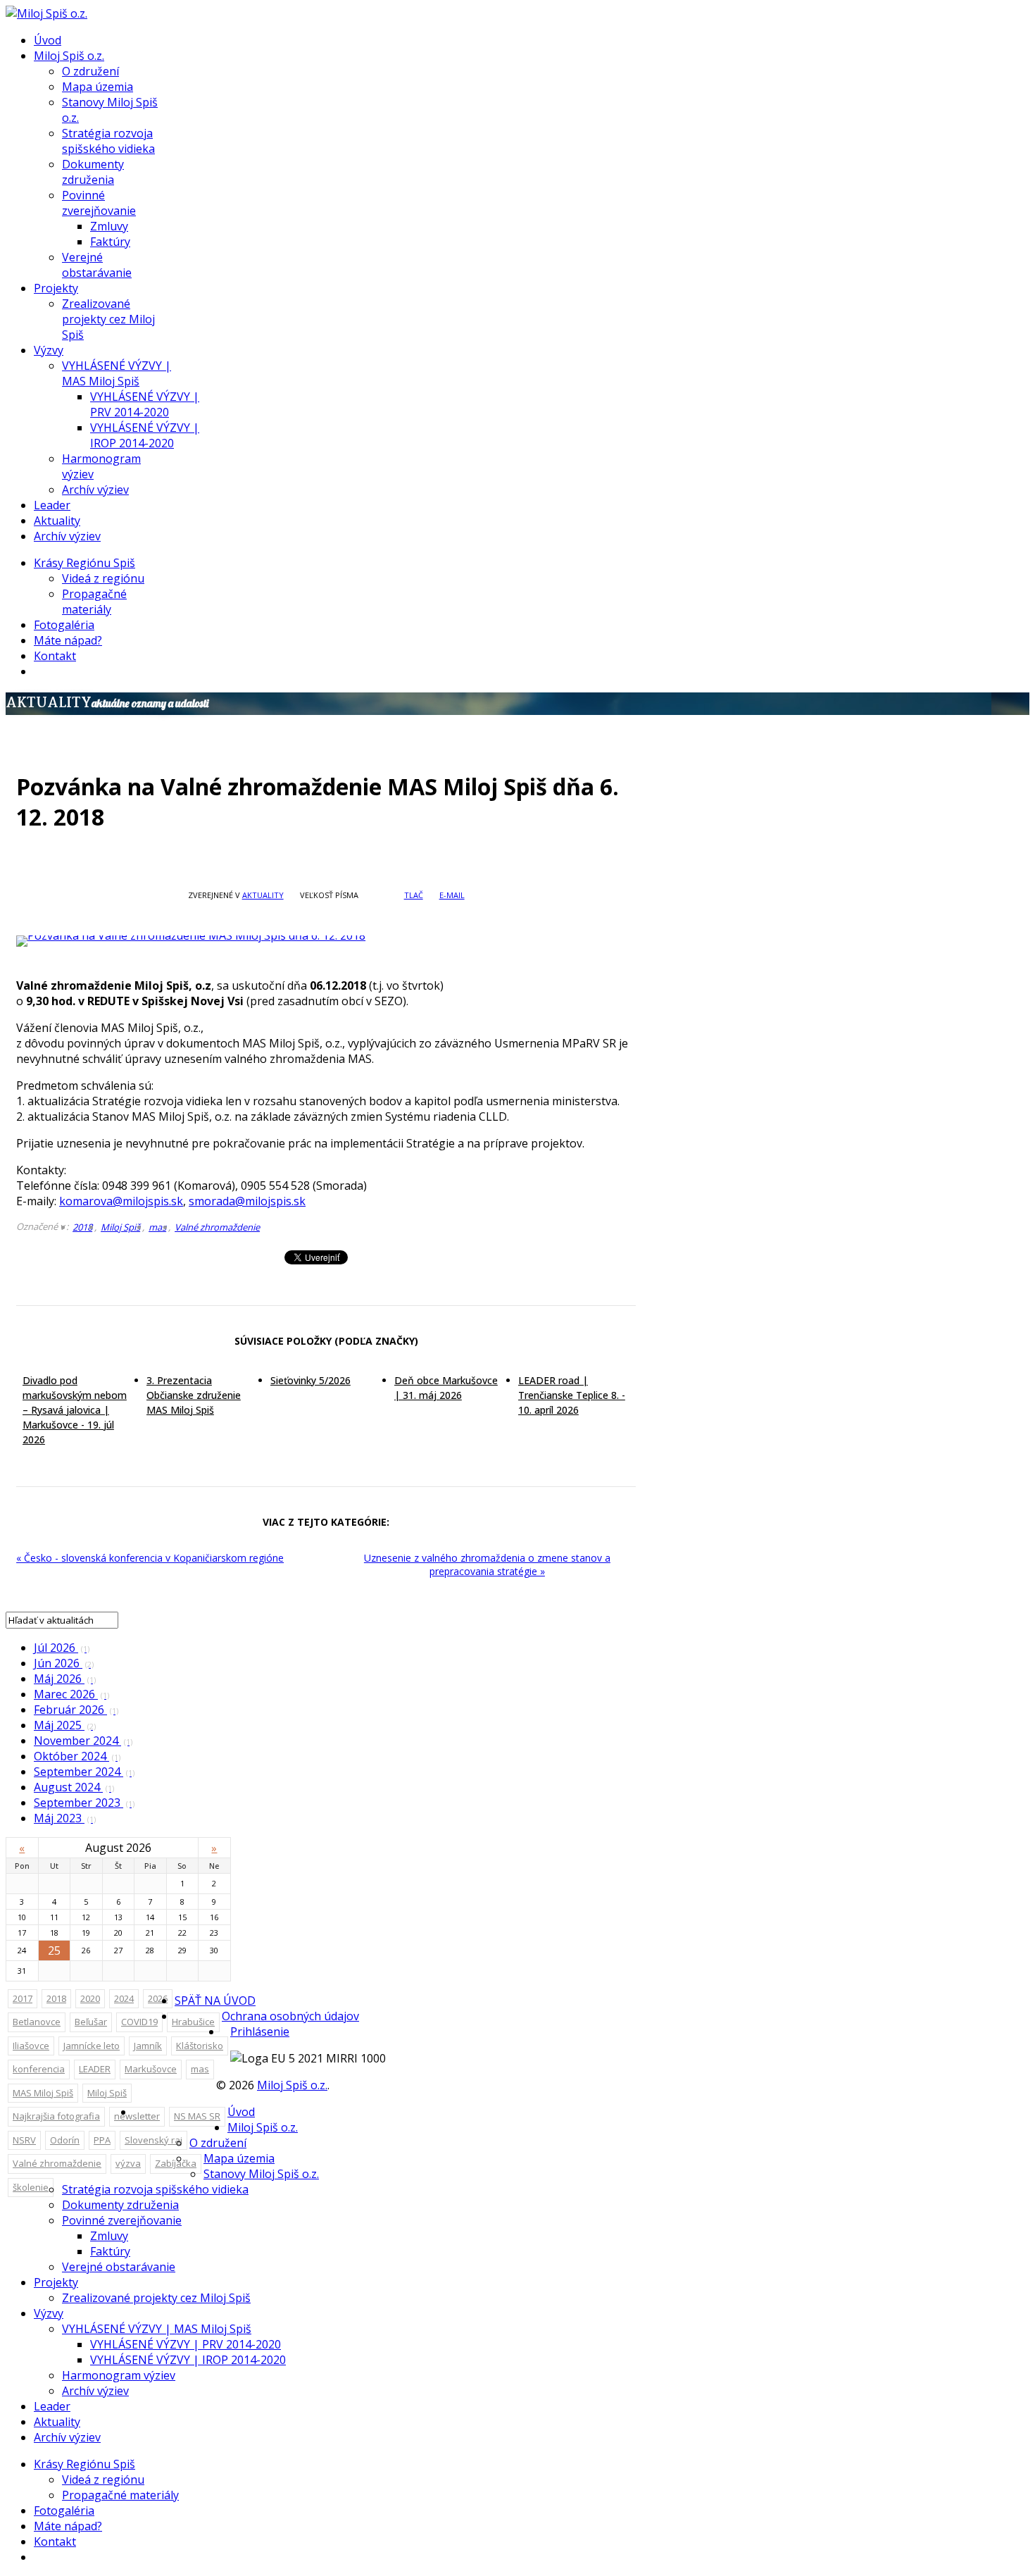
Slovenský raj (153, 2140)
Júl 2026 (62, 1648)
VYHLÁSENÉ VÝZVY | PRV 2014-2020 (145, 404)
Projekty (56, 288)
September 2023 (84, 1803)
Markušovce (151, 2069)
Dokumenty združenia (93, 172)
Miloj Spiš (120, 1227)
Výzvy (49, 350)
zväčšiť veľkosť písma (370, 895)
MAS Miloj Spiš (43, 2093)
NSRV (24, 2140)
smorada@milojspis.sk (247, 1201)
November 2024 (83, 1741)
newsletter (137, 2116)
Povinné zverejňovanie (99, 203)
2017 (23, 1998)
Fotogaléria (64, 625)
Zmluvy (109, 226)
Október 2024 (77, 1756)
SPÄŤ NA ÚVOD (215, 2001)
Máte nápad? (68, 640)
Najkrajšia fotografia (56, 2116)
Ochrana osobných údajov (290, 2016)
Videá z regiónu (103, 578)
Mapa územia (98, 87)
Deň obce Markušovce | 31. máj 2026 (446, 1388)
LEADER (95, 2069)
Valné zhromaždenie (217, 1227)
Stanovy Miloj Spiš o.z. (261, 2174)
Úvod (48, 40)
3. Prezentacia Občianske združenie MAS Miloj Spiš (194, 1395)
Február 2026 (76, 1710)
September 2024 (84, 1772)
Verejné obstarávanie (97, 265)
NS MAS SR (197, 2116)
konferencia (39, 2069)
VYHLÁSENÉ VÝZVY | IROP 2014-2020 (145, 435)
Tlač (414, 895)
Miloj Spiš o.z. (69, 56)
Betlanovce (37, 2022)
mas (157, 1227)
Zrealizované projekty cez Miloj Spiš (108, 319)
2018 (82, 1227)
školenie (31, 2187)
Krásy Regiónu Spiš (84, 563)
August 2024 (74, 1787)
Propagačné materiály (94, 602)
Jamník (148, 2046)
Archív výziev (95, 490)
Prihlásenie (260, 2031)
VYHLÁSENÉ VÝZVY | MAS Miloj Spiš (117, 373)
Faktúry (110, 242)
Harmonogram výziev (119, 2375)
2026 (158, 1998)
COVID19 (139, 2022)
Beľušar (91, 2022)
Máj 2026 (65, 1679)
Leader (52, 505)
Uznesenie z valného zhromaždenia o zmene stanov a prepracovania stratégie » (487, 1564)
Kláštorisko (200, 2046)
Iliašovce (31, 2046)
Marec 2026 (71, 1694)
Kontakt (55, 656)
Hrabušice (193, 2022)
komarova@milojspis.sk (121, 1201)
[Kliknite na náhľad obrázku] (326, 941)
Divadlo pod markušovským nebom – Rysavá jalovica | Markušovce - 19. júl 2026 (75, 1410)
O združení (90, 71)
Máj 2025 (65, 1725)
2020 (90, 1998)
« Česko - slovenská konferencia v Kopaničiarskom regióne (150, 1558)
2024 (124, 1998)
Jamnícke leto (92, 2046)
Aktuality (57, 521)
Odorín (65, 2140)
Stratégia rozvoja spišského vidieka (108, 141)
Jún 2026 (64, 1663)
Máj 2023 (65, 1818)
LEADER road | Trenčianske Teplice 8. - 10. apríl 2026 (572, 1395)
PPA (102, 2140)
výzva (128, 2163)
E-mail (452, 895)
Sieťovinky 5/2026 (310, 1380)
